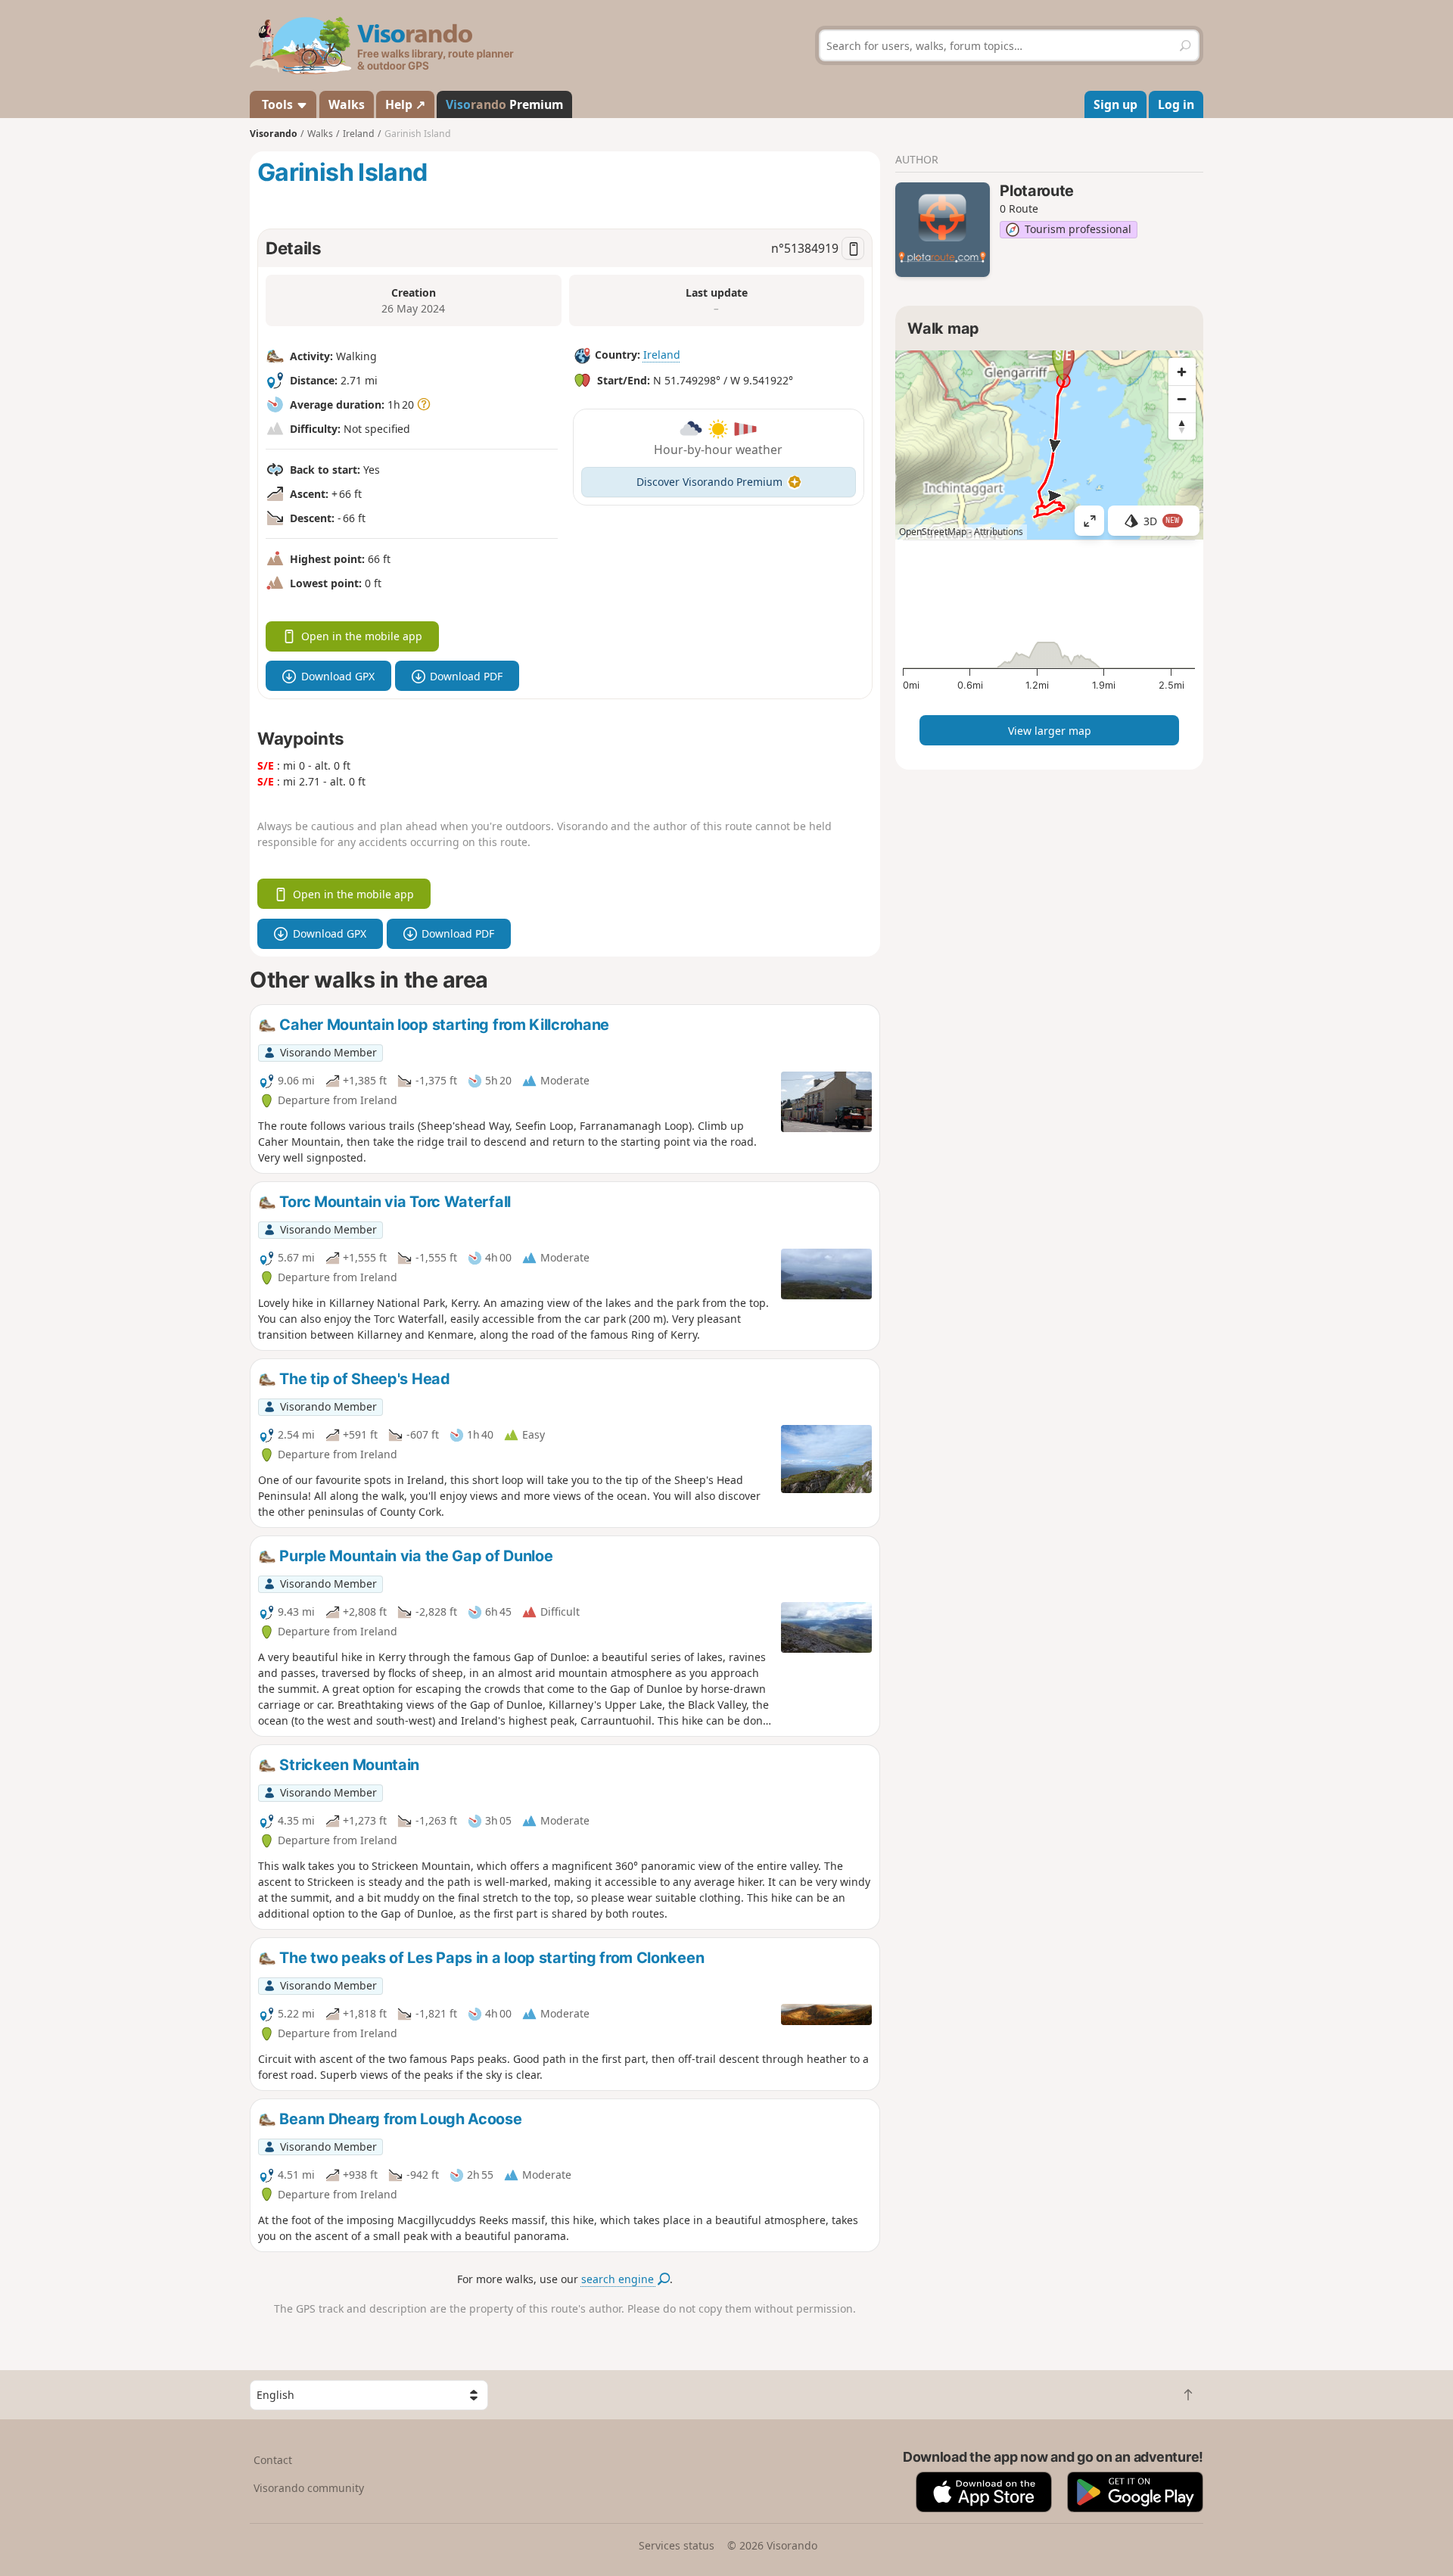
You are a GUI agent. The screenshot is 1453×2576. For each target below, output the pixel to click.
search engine (619, 2279)
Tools (277, 104)
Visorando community (309, 2488)
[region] (1049, 445)
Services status (677, 2545)
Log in (1176, 104)
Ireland (662, 355)
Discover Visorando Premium (709, 482)
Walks (347, 104)
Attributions (999, 532)
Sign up (1115, 104)
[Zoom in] (1182, 372)
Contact (273, 2460)
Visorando (274, 134)
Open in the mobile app (362, 636)
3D (1162, 521)
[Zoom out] (1182, 399)
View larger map (1050, 731)
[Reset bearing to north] (1182, 426)
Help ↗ (405, 104)
